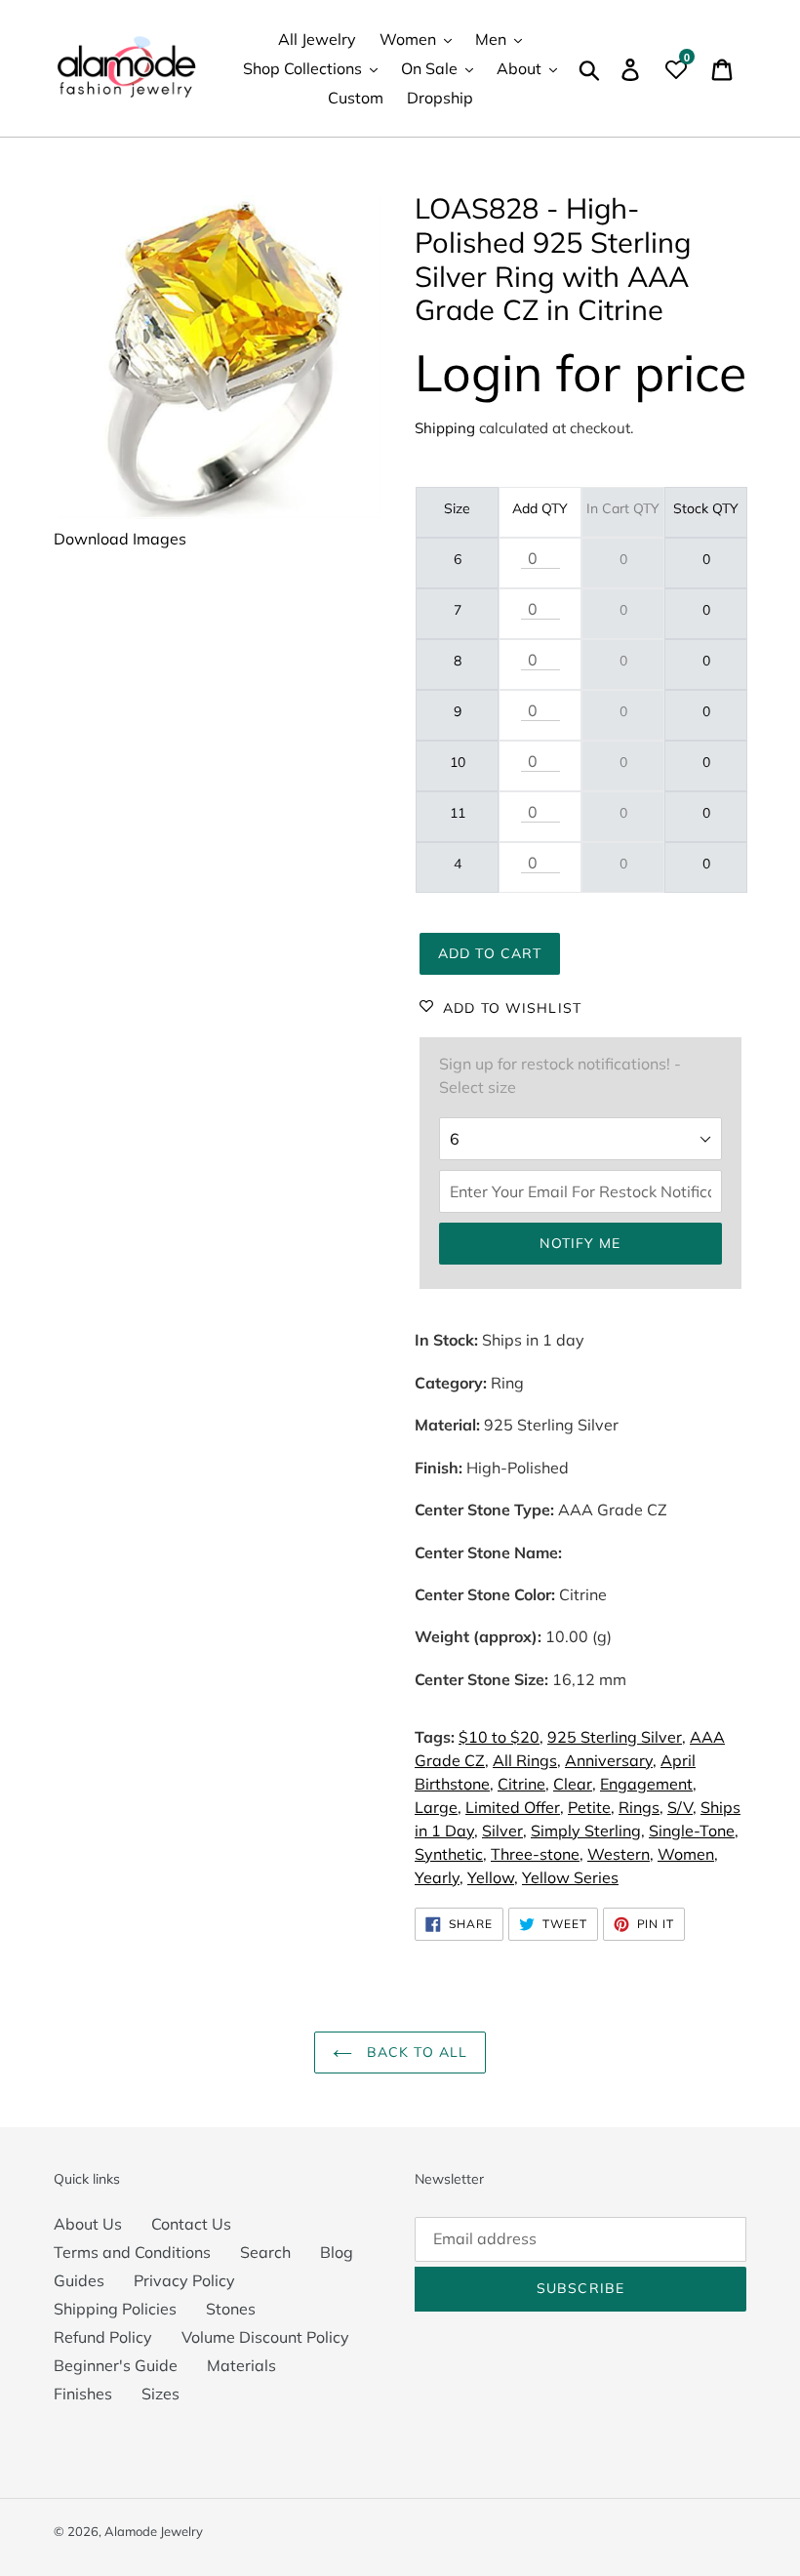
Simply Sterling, (588, 1831)
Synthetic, (451, 1854)
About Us (88, 2224)
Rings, (641, 1807)
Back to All (415, 2052)
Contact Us (191, 2224)
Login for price (580, 372)
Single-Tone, (694, 1831)
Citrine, (523, 1784)
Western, (620, 1854)
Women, (688, 1854)
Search (265, 2252)
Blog (337, 2252)
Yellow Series (570, 1877)
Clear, (575, 1784)
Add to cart (490, 953)
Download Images (120, 539)
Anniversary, (611, 1760)
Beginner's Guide (116, 2365)
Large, (438, 1807)
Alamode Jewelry (154, 2531)
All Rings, (527, 1760)
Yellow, (493, 1877)
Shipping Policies (115, 2309)
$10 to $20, (501, 1737)
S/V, (682, 1807)
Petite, (591, 1807)
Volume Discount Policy (265, 2337)
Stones (231, 2309)
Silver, (504, 1831)
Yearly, (439, 1877)
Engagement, (648, 1784)
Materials (241, 2365)
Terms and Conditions (132, 2252)
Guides (79, 2280)
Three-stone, (537, 1854)
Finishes (83, 2394)
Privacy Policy (184, 2280)
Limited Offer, (515, 1807)
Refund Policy (103, 2337)
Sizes (160, 2394)
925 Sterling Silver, (617, 1737)
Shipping (445, 428)
